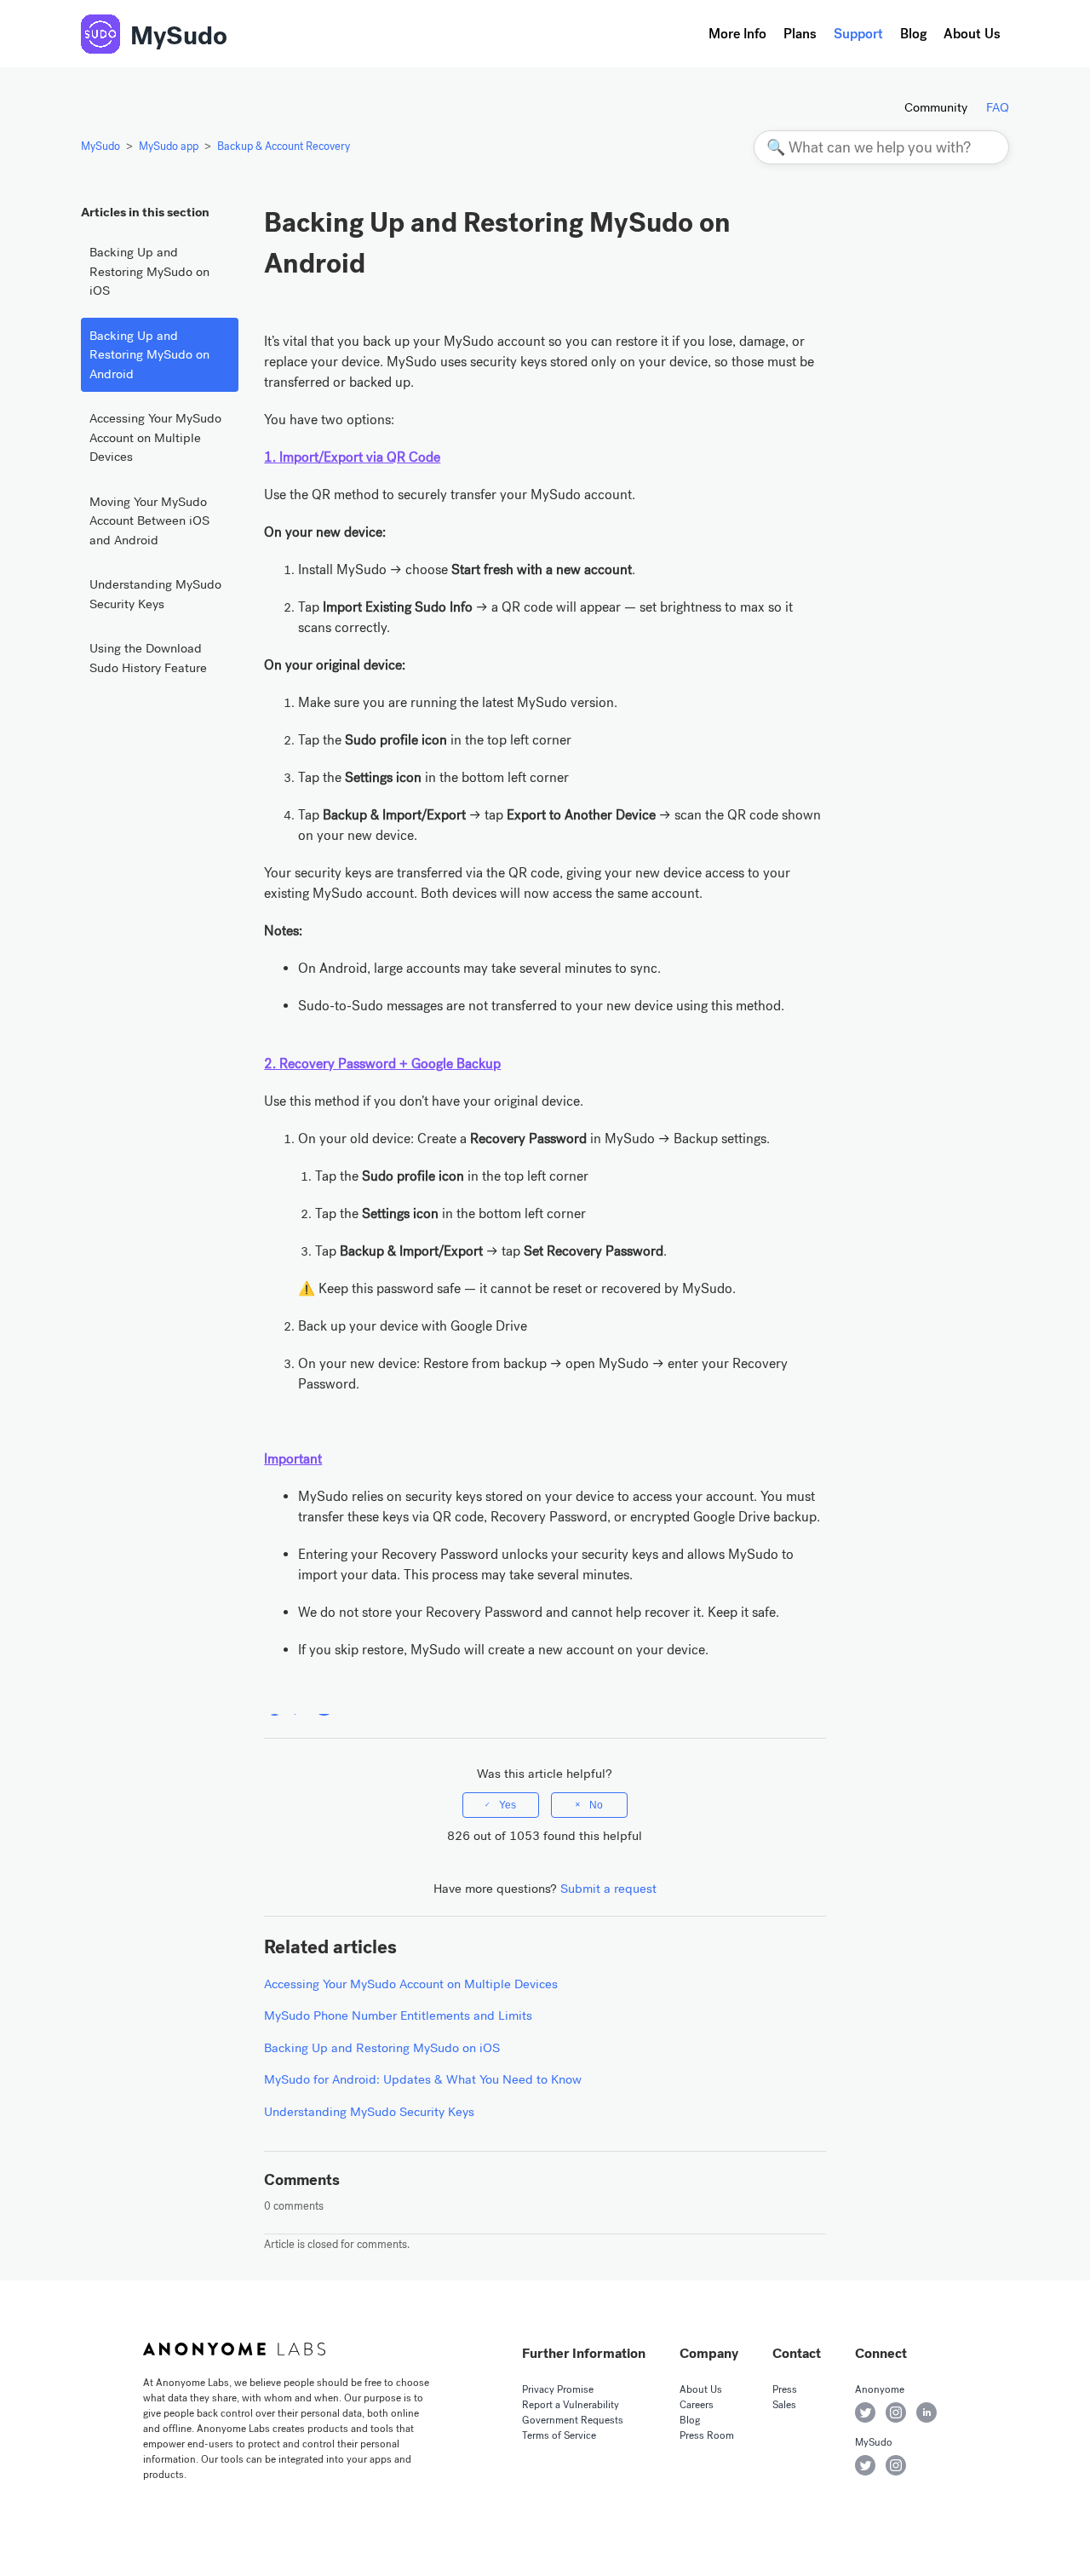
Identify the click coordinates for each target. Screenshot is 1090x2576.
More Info (737, 34)
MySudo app (169, 146)
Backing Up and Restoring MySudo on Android (149, 355)
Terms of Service (559, 2435)
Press (785, 2389)
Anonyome (880, 2389)
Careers (697, 2405)
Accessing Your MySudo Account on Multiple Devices (155, 437)
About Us (972, 34)
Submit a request (608, 1889)
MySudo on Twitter (865, 2465)
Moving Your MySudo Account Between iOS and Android (149, 521)
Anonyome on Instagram (896, 2412)
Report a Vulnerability (571, 2405)
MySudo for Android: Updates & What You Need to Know (423, 2079)
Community (936, 107)
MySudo (179, 36)
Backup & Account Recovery (284, 146)
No (596, 1805)
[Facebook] (275, 1705)
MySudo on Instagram (896, 2465)
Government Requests (573, 2420)
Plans (800, 34)
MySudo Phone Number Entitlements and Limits (398, 2015)
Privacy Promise (558, 2389)
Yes (508, 1805)
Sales (784, 2405)
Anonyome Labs (234, 2349)
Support (858, 34)
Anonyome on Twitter (865, 2412)
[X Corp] (299, 1705)
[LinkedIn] (324, 1705)
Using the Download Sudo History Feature (148, 658)
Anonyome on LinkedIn (926, 2412)
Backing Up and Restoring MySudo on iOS (149, 271)
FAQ (998, 107)
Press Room (707, 2435)
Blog (913, 34)
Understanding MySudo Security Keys (155, 594)
